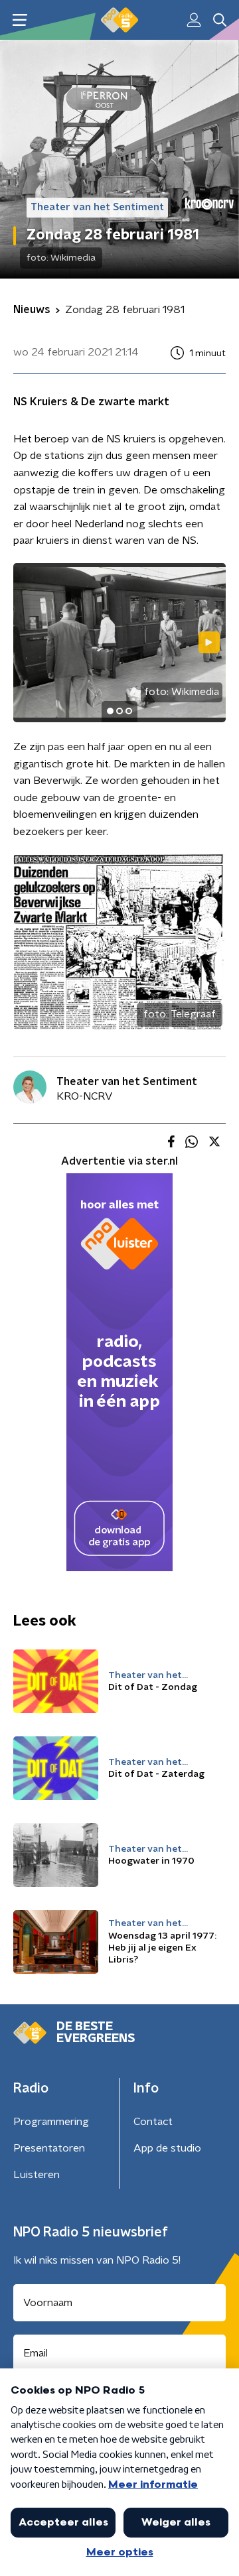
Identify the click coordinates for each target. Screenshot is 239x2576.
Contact (153, 2122)
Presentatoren (49, 2148)
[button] (20, 20)
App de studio (167, 2148)
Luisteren (37, 2175)
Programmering (51, 2122)
